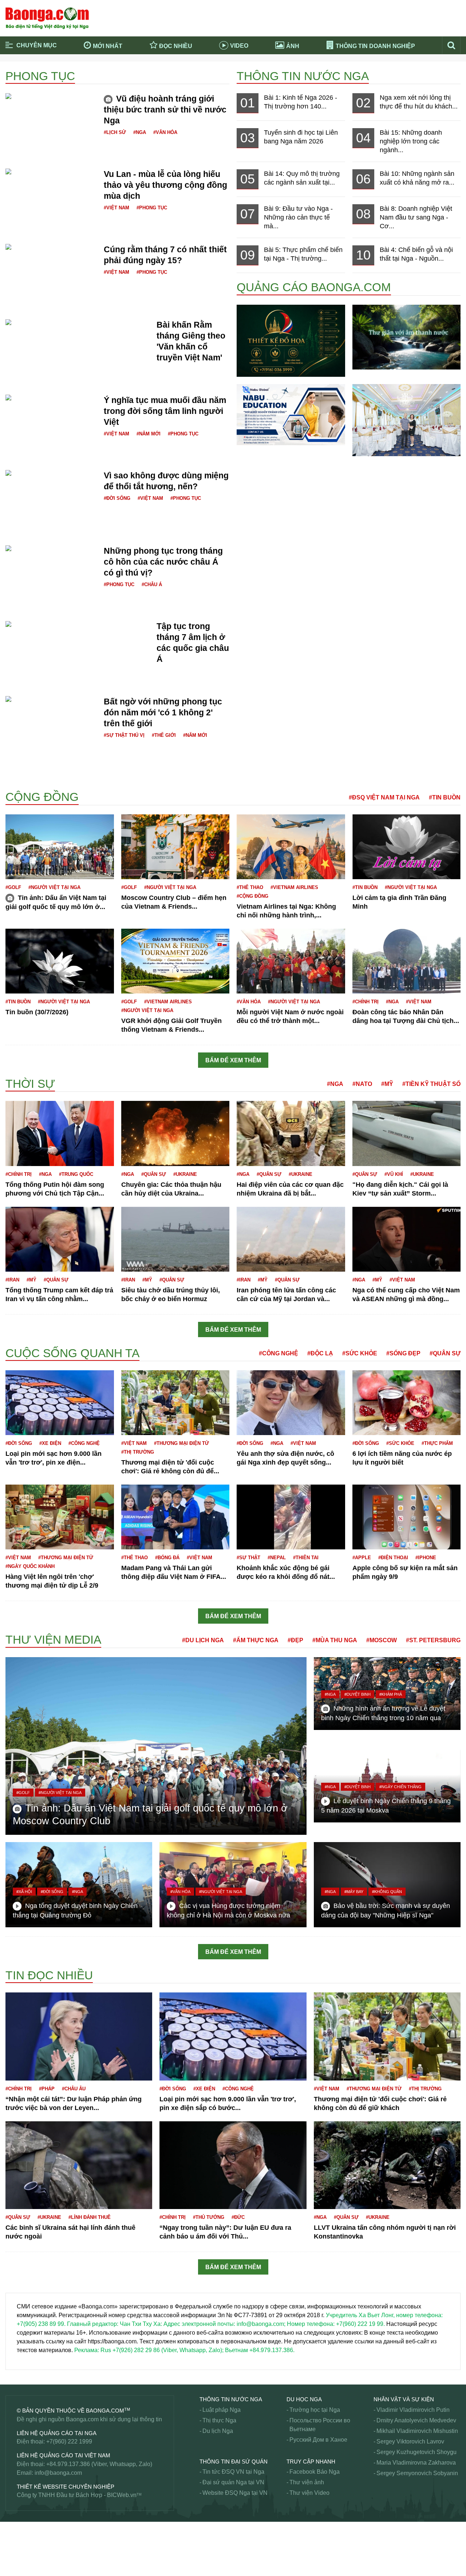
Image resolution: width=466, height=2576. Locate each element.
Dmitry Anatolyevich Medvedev (416, 2420)
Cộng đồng (42, 797)
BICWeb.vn (122, 2495)
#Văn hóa (165, 132)
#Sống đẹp (403, 1353)
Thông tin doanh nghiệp (375, 46)
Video (239, 46)
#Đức (238, 2217)
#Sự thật (248, 1558)
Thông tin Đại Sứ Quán (234, 2462)
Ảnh (293, 46)
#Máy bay (354, 1892)
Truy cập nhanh (311, 2462)
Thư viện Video (309, 2493)
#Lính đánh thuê (90, 2217)
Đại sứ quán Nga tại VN (233, 2482)
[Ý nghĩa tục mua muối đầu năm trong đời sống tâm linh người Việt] (51, 403)
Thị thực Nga (219, 2420)
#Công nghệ (279, 1353)
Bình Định (18, 774)
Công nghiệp (22, 1076)
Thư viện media (53, 1640)
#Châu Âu (74, 2089)
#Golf (13, 887)
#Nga (140, 132)
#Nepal (277, 1558)
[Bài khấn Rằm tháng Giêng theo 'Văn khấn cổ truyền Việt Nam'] (77, 328)
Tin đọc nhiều (49, 1975)
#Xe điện (50, 1443)
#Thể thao (250, 887)
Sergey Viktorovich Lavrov (410, 2441)
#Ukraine (185, 1174)
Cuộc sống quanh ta (72, 1353)
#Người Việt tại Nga (54, 887)
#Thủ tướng (209, 2217)
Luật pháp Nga (222, 2410)
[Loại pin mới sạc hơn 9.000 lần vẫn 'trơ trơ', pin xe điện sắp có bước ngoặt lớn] (60, 1402)
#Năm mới (149, 434)
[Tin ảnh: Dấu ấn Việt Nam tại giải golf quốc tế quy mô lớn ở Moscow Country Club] (60, 846)
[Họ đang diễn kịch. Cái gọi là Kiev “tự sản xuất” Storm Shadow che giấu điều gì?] (407, 1133)
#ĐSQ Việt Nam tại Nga (384, 797)
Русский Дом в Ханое (318, 2440)
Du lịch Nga (218, 2431)
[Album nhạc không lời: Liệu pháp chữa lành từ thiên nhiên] (407, 337)
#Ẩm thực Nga (256, 1640)
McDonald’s (21, 2547)
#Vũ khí (394, 1174)
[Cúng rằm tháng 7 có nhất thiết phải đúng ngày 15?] (51, 252)
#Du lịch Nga (203, 1640)
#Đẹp (295, 1640)
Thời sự (30, 1084)
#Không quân (387, 1892)
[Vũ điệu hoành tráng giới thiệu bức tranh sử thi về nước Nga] (51, 102)
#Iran (12, 1280)
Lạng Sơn (18, 2279)
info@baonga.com (58, 2473)
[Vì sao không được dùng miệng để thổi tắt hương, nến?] (51, 479)
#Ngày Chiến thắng (400, 1787)
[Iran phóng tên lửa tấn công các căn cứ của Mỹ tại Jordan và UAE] (291, 1239)
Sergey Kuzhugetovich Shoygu (416, 2452)
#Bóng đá (167, 1558)
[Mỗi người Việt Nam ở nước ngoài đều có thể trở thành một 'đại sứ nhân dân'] (291, 961)
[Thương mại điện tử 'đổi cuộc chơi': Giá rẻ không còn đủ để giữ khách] (175, 1402)
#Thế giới (164, 735)
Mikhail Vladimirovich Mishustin (417, 2431)
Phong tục (40, 76)
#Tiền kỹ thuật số (431, 1084)
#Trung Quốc (76, 1174)
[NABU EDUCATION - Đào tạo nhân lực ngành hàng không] (291, 414)
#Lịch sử (115, 132)
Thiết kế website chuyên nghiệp (66, 2487)
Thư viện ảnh (307, 2482)
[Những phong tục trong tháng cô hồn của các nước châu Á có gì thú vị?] (51, 558)
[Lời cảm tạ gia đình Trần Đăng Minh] (407, 846)
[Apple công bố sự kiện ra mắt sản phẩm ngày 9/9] (407, 1517)
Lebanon (17, 2288)
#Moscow (382, 1640)
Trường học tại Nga (315, 2410)
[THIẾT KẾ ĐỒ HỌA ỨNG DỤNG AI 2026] (291, 340)
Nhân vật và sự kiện (404, 2399)
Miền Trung (20, 2530)
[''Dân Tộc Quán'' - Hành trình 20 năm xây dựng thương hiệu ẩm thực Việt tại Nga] (407, 420)
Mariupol (17, 2556)
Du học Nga (304, 2399)
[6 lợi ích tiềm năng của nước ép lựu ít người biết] (407, 1402)
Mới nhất (108, 46)
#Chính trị (366, 1002)
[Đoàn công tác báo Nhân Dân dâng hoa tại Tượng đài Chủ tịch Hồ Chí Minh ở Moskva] (407, 961)
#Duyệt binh (358, 1694)
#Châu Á (152, 584)
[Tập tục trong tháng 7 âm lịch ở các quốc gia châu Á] (75, 625)
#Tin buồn (445, 797)
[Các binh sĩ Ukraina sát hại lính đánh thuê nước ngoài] (79, 2165)
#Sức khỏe (360, 1353)
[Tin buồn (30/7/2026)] (60, 961)
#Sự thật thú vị (124, 735)
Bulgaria (16, 783)
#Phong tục (152, 208)
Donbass (17, 1073)
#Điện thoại (393, 1558)
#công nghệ (84, 1443)
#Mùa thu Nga (335, 1640)
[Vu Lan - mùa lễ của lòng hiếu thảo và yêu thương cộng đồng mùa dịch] (51, 181)
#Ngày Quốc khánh (30, 1566)
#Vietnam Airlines (294, 887)
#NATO (362, 1084)
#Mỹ (387, 1084)
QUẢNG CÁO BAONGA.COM (314, 287)
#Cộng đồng (252, 896)
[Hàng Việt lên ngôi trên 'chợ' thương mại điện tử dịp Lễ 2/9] (60, 1517)
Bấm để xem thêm (233, 1060)
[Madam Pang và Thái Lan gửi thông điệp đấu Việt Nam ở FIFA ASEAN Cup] (175, 1517)
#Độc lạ (320, 1353)
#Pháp (47, 2089)
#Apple (362, 1558)
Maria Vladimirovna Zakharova (416, 2463)
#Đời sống (117, 498)
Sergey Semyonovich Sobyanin (417, 2473)
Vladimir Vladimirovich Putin (413, 2410)
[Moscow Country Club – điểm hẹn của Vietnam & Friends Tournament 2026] (175, 846)
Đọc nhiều (176, 46)
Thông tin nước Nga (303, 76)
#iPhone (426, 1558)
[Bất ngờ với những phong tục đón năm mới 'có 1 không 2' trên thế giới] (51, 709)
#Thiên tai (306, 1558)
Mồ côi (14, 2538)
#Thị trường (138, 1452)
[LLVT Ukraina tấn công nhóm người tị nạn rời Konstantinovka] (387, 2165)
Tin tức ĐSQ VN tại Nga (233, 2472)
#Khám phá (391, 1694)
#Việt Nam (116, 208)
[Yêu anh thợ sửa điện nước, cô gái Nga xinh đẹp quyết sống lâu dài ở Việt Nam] (291, 1402)
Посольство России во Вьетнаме (320, 2425)
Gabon (14, 1343)
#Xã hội (24, 1892)
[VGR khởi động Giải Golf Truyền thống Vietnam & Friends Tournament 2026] (175, 961)
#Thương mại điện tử (181, 1443)
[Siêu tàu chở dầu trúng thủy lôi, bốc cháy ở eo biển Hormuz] (175, 1239)
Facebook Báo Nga (315, 2472)
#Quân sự (154, 1174)
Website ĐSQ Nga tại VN (235, 2493)
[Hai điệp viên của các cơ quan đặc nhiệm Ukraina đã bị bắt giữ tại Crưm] (291, 1133)
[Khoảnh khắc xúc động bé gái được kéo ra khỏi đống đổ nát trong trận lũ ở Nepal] (291, 1517)
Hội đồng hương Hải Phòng (42, 1628)
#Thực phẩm (437, 1443)
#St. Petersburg (433, 1640)
